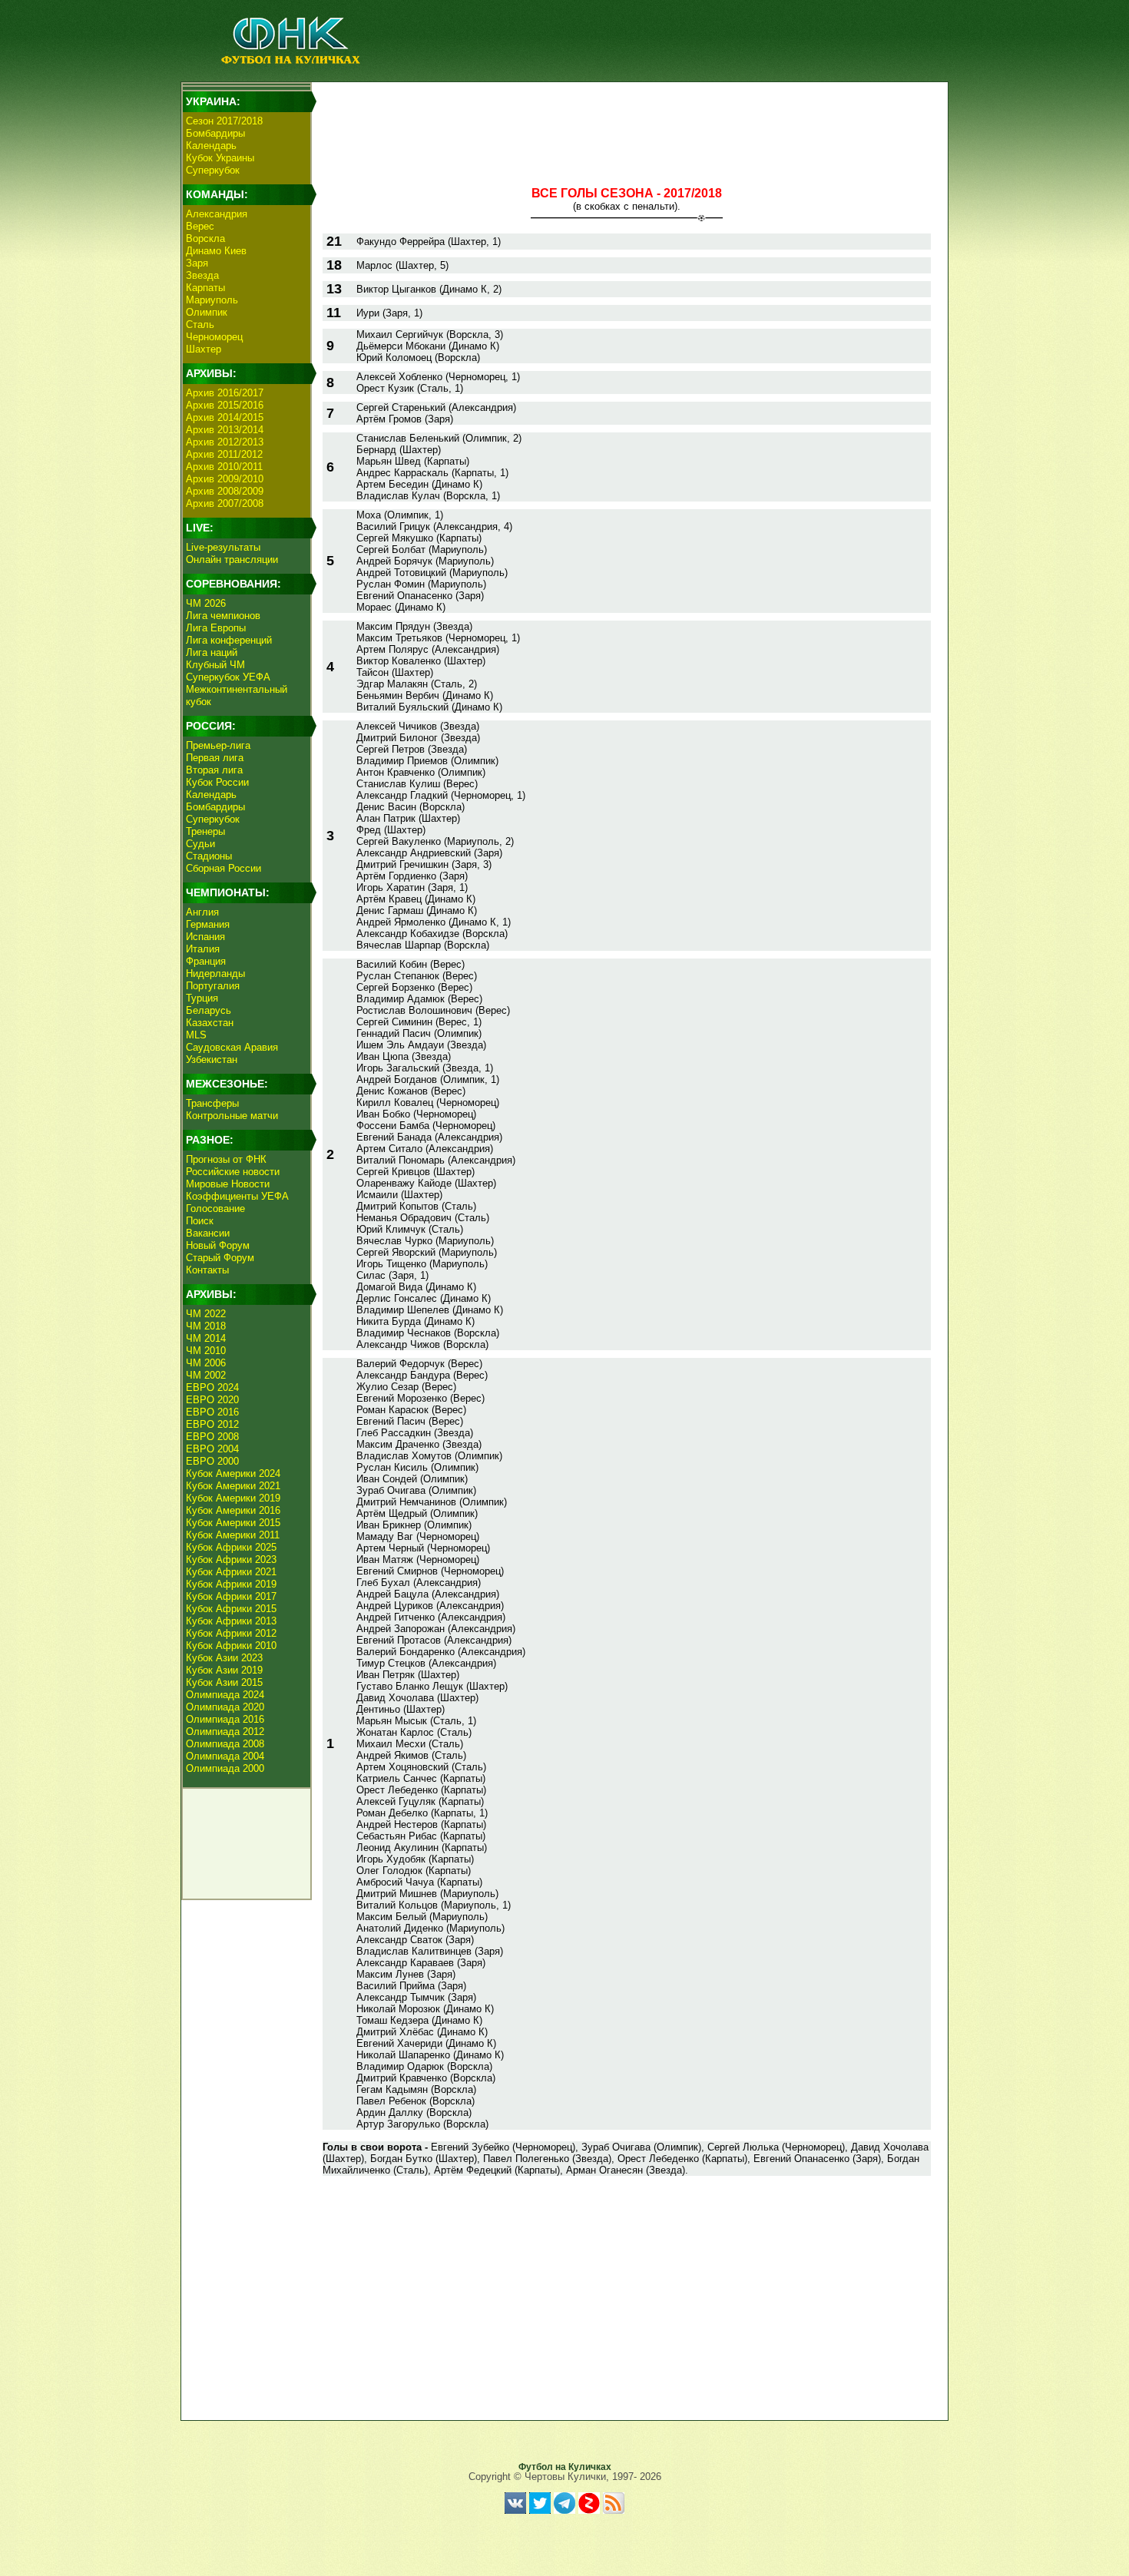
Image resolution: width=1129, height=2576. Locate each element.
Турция (202, 998)
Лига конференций (229, 640)
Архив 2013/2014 (225, 430)
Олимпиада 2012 (225, 1732)
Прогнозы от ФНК (226, 1159)
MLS (196, 1035)
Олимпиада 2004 (225, 1756)
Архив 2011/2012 (224, 454)
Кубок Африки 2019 (231, 1584)
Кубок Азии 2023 (224, 1658)
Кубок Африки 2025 (231, 1547)
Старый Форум (220, 1258)
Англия (202, 912)
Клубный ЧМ (215, 665)
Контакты (207, 1270)
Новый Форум (218, 1245)
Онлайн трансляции (232, 560)
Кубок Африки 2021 (231, 1572)
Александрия (217, 214)
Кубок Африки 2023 (231, 1560)
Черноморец (214, 337)
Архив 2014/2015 (225, 417)
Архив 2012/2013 (225, 442)
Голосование (215, 1209)
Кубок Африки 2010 (231, 1646)
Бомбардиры (215, 133)
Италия (203, 949)
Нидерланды (215, 973)
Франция (206, 961)
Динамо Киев (216, 251)
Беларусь (209, 1010)
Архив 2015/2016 (225, 405)
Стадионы (209, 856)
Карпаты (205, 288)
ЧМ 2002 (206, 1375)
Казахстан (210, 1023)
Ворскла (205, 238)
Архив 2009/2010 (225, 479)
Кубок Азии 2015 (224, 1682)
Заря (197, 263)
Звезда (202, 275)
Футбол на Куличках (565, 2467)
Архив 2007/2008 (225, 503)
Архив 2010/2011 (224, 467)
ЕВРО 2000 (212, 1461)
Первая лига (215, 758)
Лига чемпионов (223, 616)
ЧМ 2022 (206, 1314)
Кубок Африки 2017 (231, 1596)
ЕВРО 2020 (212, 1400)
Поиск (200, 1221)
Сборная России (223, 868)
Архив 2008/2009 (225, 491)
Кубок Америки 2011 (233, 1535)
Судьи (200, 844)
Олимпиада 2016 (225, 1719)
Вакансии (208, 1233)
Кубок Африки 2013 (231, 1621)
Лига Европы (216, 628)
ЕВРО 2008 (212, 1437)
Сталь (200, 324)
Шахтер (204, 349)
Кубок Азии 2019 (224, 1670)
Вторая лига (214, 770)
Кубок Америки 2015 (233, 1523)
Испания (205, 937)
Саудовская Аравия (232, 1047)
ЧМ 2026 (206, 603)
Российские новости (233, 1172)
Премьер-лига (218, 745)
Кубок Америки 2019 (233, 1498)
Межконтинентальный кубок (237, 695)
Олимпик (207, 312)
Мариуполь (212, 300)
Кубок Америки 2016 (233, 1510)
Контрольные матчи (232, 1116)
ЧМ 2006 (206, 1363)
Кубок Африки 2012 (231, 1633)
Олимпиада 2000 (225, 1768)
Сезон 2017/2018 (224, 121)
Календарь (211, 146)
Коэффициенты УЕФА (237, 1196)
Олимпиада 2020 (225, 1707)
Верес (200, 226)
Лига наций (212, 652)
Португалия (213, 986)
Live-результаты (223, 547)
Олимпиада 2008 (225, 1744)
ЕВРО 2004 (212, 1449)
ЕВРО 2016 (212, 1412)
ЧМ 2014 (206, 1338)
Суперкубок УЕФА (228, 677)
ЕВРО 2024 (212, 1387)
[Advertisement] (627, 120)
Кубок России (217, 782)
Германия (208, 924)
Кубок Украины (220, 158)
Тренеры (205, 831)
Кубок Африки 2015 (231, 1609)
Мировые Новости (228, 1184)
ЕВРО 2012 (212, 1424)
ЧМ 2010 (206, 1351)
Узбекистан (212, 1060)
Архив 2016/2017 (225, 393)
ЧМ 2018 (206, 1326)
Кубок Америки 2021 (233, 1486)
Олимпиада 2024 (225, 1695)
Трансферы (212, 1103)
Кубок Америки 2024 (233, 1473)
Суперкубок (213, 170)
